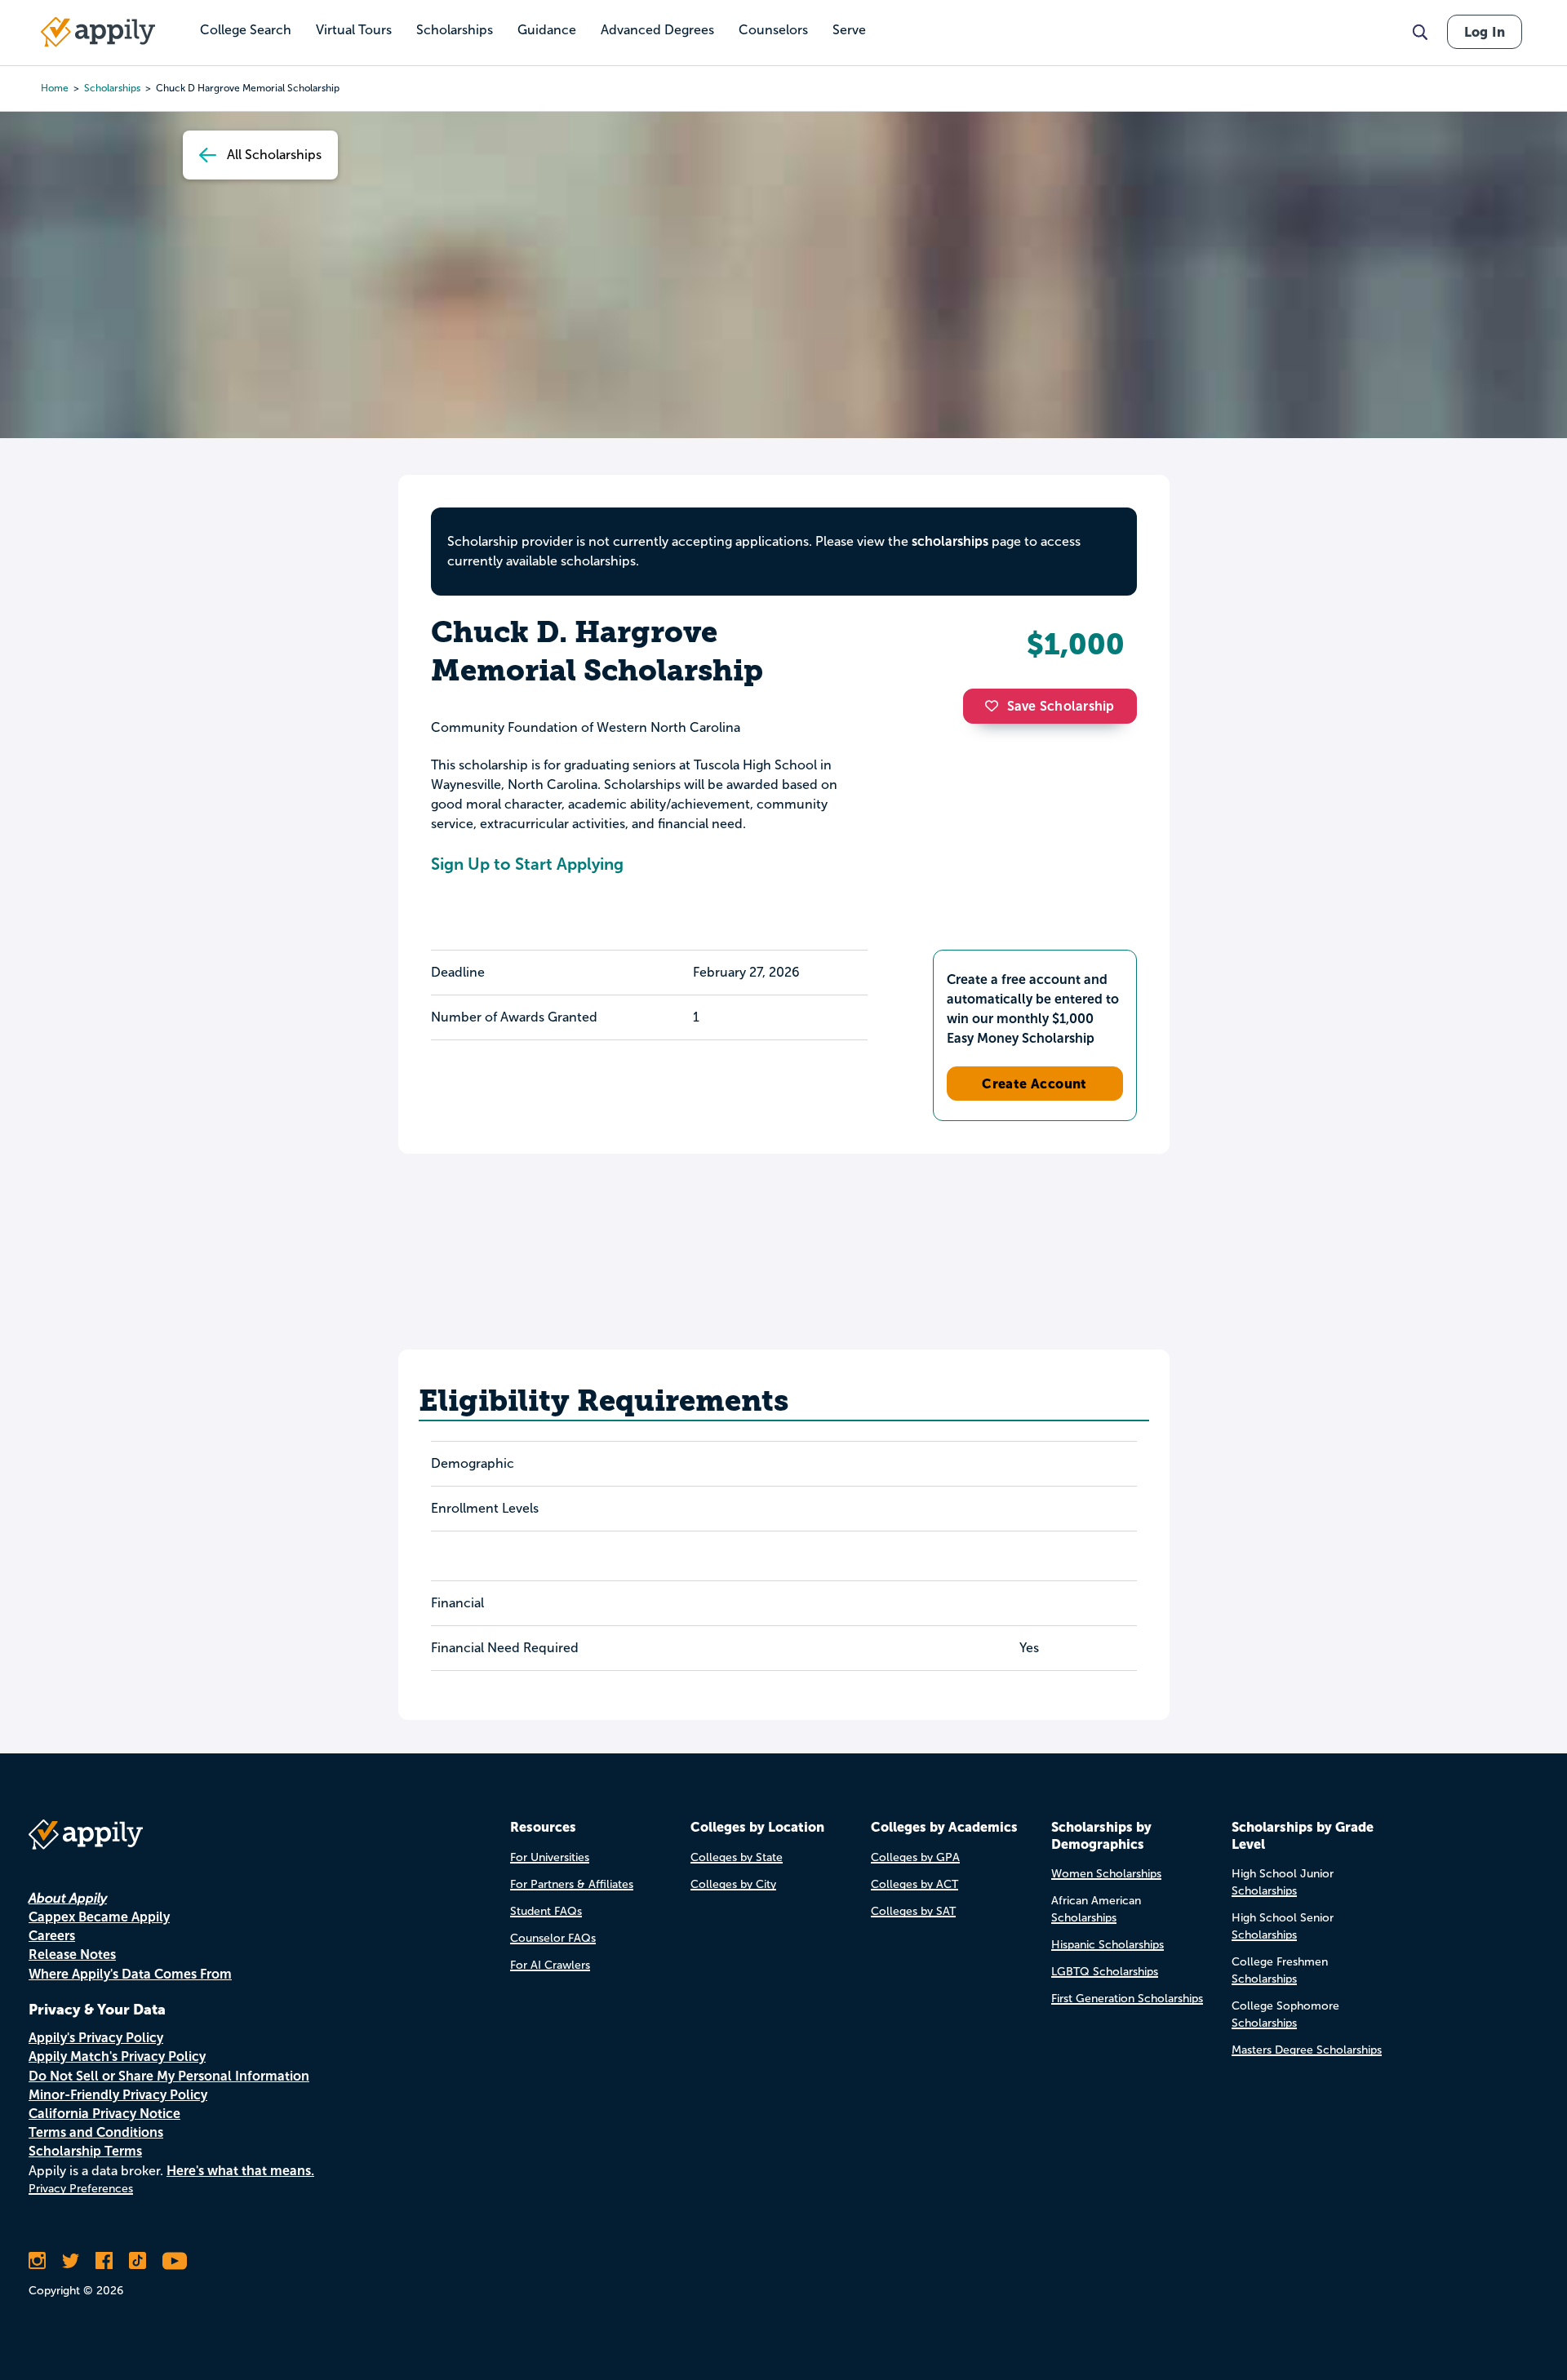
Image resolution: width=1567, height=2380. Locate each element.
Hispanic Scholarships (1108, 1945)
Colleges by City (733, 1884)
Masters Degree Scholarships (1307, 2050)
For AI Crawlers (550, 1965)
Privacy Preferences (81, 2189)
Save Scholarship (1061, 706)
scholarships (112, 88)
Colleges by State (737, 1857)
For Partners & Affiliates (572, 1884)
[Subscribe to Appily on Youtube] (175, 2261)
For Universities (550, 1857)
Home (55, 88)
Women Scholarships (1106, 1874)
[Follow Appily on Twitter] (71, 2261)
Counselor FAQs (553, 1938)
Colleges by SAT (913, 1911)
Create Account (1034, 1084)
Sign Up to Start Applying (527, 864)
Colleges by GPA (915, 1857)
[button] (996, 706)
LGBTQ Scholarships (1105, 1972)
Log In (1485, 32)
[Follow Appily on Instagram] (37, 2261)
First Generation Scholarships (1127, 1999)
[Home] (98, 32)
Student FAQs (546, 1911)
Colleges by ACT (914, 1884)
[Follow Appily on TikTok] (138, 2261)
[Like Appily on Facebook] (104, 2261)
